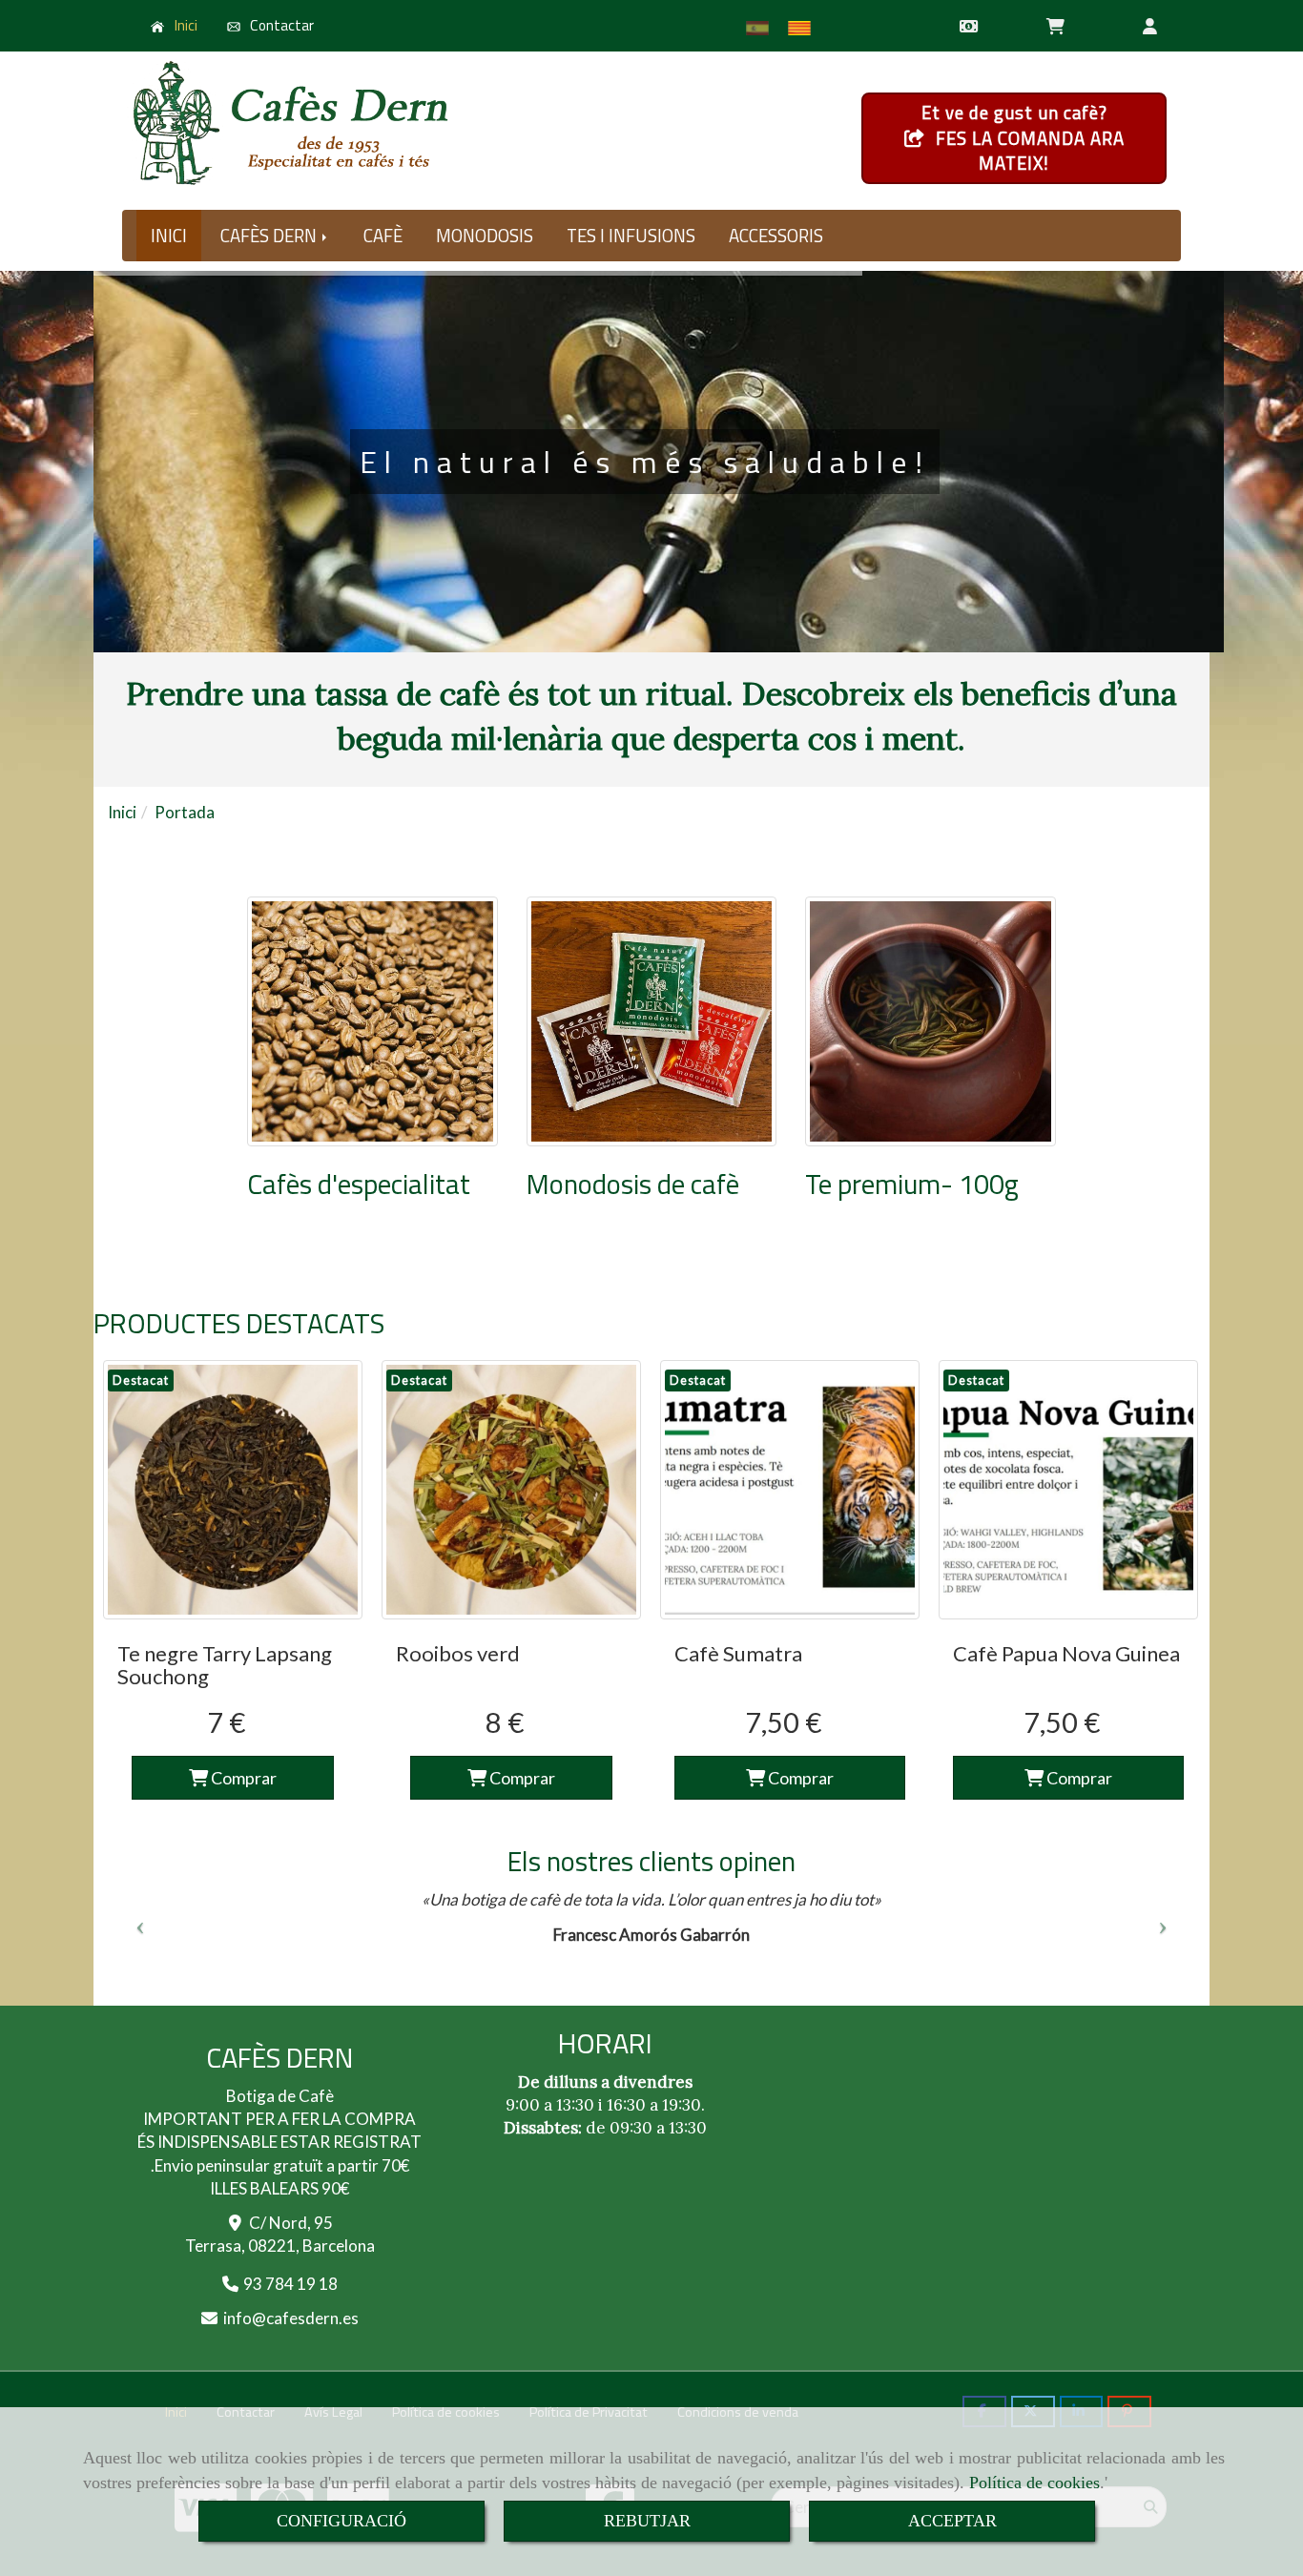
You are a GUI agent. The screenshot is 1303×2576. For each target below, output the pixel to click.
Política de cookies (1034, 2483)
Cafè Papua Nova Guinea (1066, 1653)
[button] (1150, 26)
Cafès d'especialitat (359, 1184)
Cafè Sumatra (738, 1653)
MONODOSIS (485, 236)
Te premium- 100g (912, 1184)
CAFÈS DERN (270, 236)
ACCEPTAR (952, 2521)
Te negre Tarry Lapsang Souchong (225, 1665)
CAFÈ (383, 236)
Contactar (280, 25)
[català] (804, 28)
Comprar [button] (799, 1778)
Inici (185, 25)
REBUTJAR (647, 2521)
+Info (645, 596)
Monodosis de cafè (633, 1184)
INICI (169, 236)
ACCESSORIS (776, 236)
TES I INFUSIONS (631, 236)
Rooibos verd (458, 1653)
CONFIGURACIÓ (341, 2521)
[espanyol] (762, 28)
